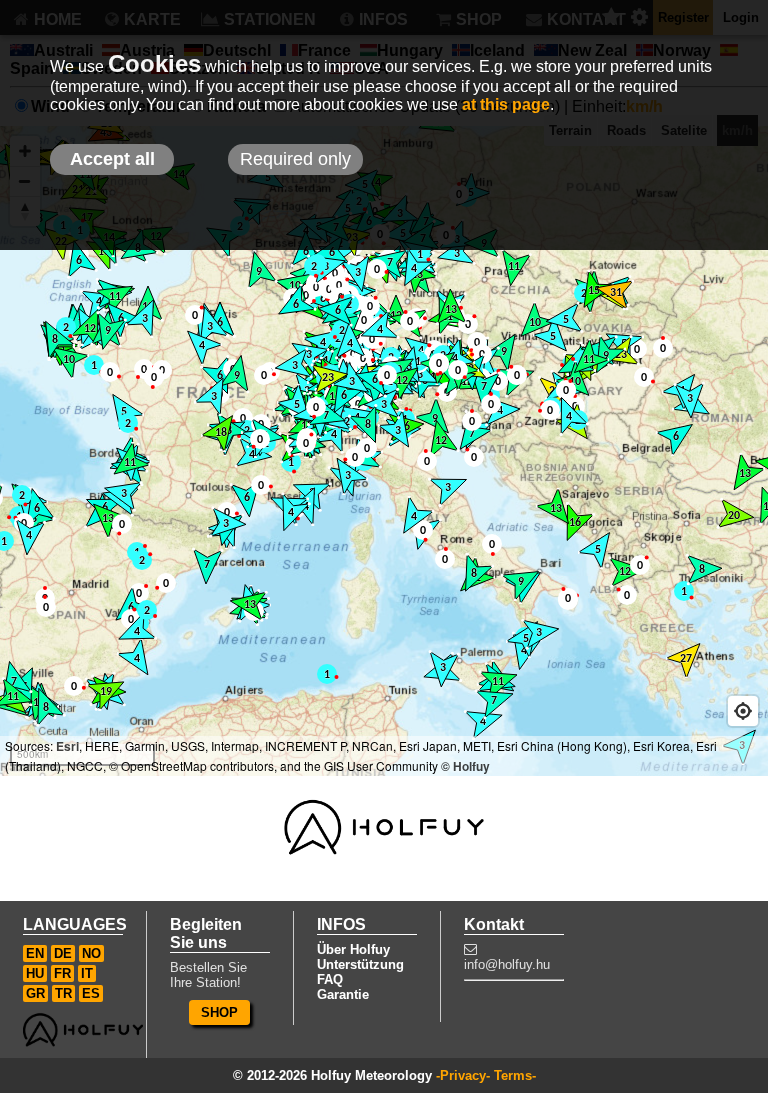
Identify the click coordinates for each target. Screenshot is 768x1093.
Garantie (343, 994)
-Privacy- (463, 1075)
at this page (506, 104)
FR (62, 973)
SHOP (219, 1012)
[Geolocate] (743, 711)
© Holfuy (465, 766)
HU (35, 973)
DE (63, 953)
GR (35, 993)
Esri (67, 746)
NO (91, 953)
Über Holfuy (353, 949)
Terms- (515, 1075)
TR (63, 993)
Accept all (112, 159)
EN (35, 953)
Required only (295, 159)
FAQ (330, 979)
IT (87, 973)
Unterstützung (360, 964)
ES (91, 993)
